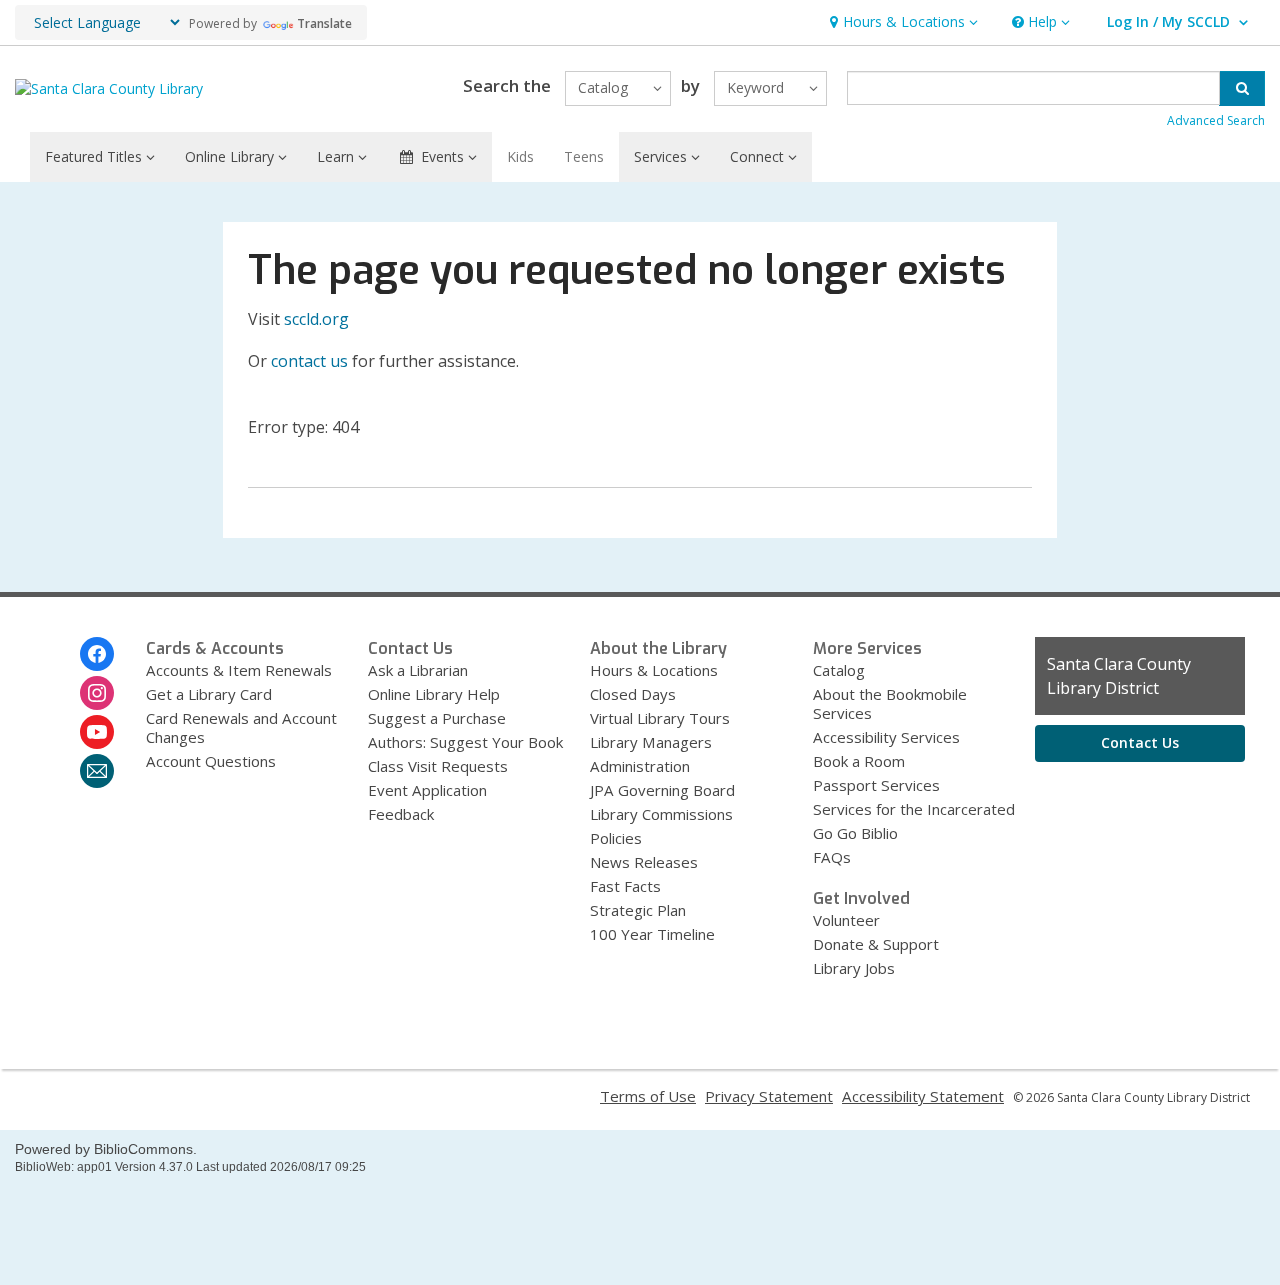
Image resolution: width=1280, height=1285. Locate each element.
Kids (520, 156)
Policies (616, 838)
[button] (901, 22)
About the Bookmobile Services (890, 703)
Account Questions (211, 761)
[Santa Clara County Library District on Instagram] (97, 693)
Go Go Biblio (855, 833)
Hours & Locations (654, 670)
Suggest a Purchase (437, 718)
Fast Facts (625, 886)
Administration (640, 766)
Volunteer (846, 920)
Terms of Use (648, 1096)
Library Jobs (854, 968)
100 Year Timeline (652, 934)
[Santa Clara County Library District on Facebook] (97, 654)
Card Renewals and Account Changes (241, 727)
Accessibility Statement (923, 1096)
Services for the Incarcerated (914, 809)
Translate (324, 23)
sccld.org (316, 319)
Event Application (427, 790)
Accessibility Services (886, 737)
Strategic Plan (638, 910)
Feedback (401, 814)
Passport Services (876, 785)
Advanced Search (1216, 120)
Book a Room (859, 761)
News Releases (644, 862)
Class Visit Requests (438, 766)
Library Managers (651, 742)
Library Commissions (661, 814)
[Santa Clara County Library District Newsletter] (97, 771)
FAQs (832, 857)
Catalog (839, 670)
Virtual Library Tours (660, 718)
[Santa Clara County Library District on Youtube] (97, 732)
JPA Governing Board (662, 790)
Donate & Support (876, 944)
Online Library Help (434, 694)
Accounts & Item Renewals (239, 670)
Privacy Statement (769, 1096)
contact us (309, 361)
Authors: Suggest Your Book (465, 742)
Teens (584, 156)
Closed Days (633, 694)
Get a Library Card (209, 694)
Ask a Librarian (418, 670)
